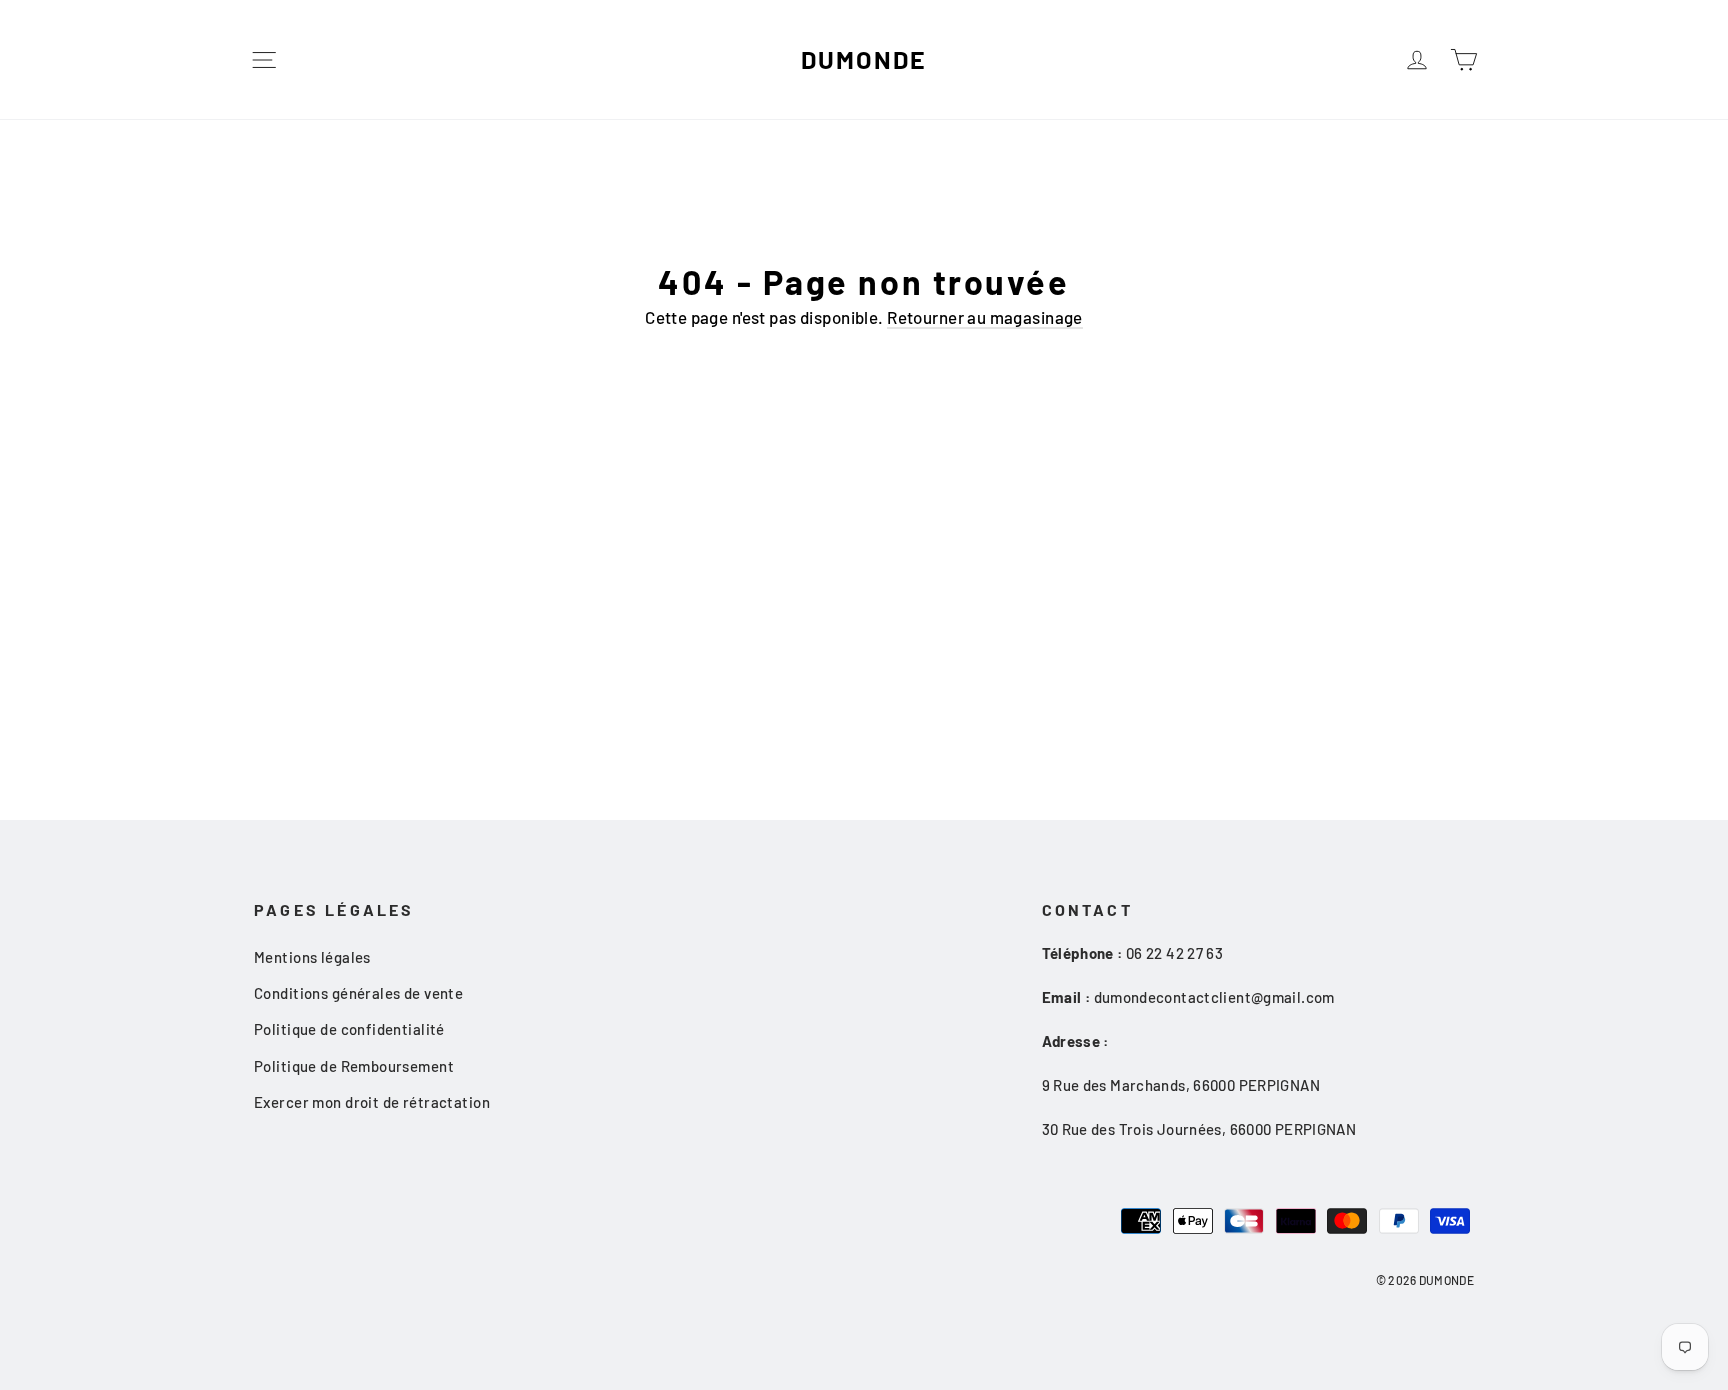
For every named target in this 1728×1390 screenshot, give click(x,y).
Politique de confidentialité (349, 1029)
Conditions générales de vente (358, 993)
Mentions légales (312, 957)
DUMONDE (863, 59)
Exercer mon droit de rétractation (372, 1102)
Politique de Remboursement (354, 1066)
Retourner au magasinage (985, 317)
